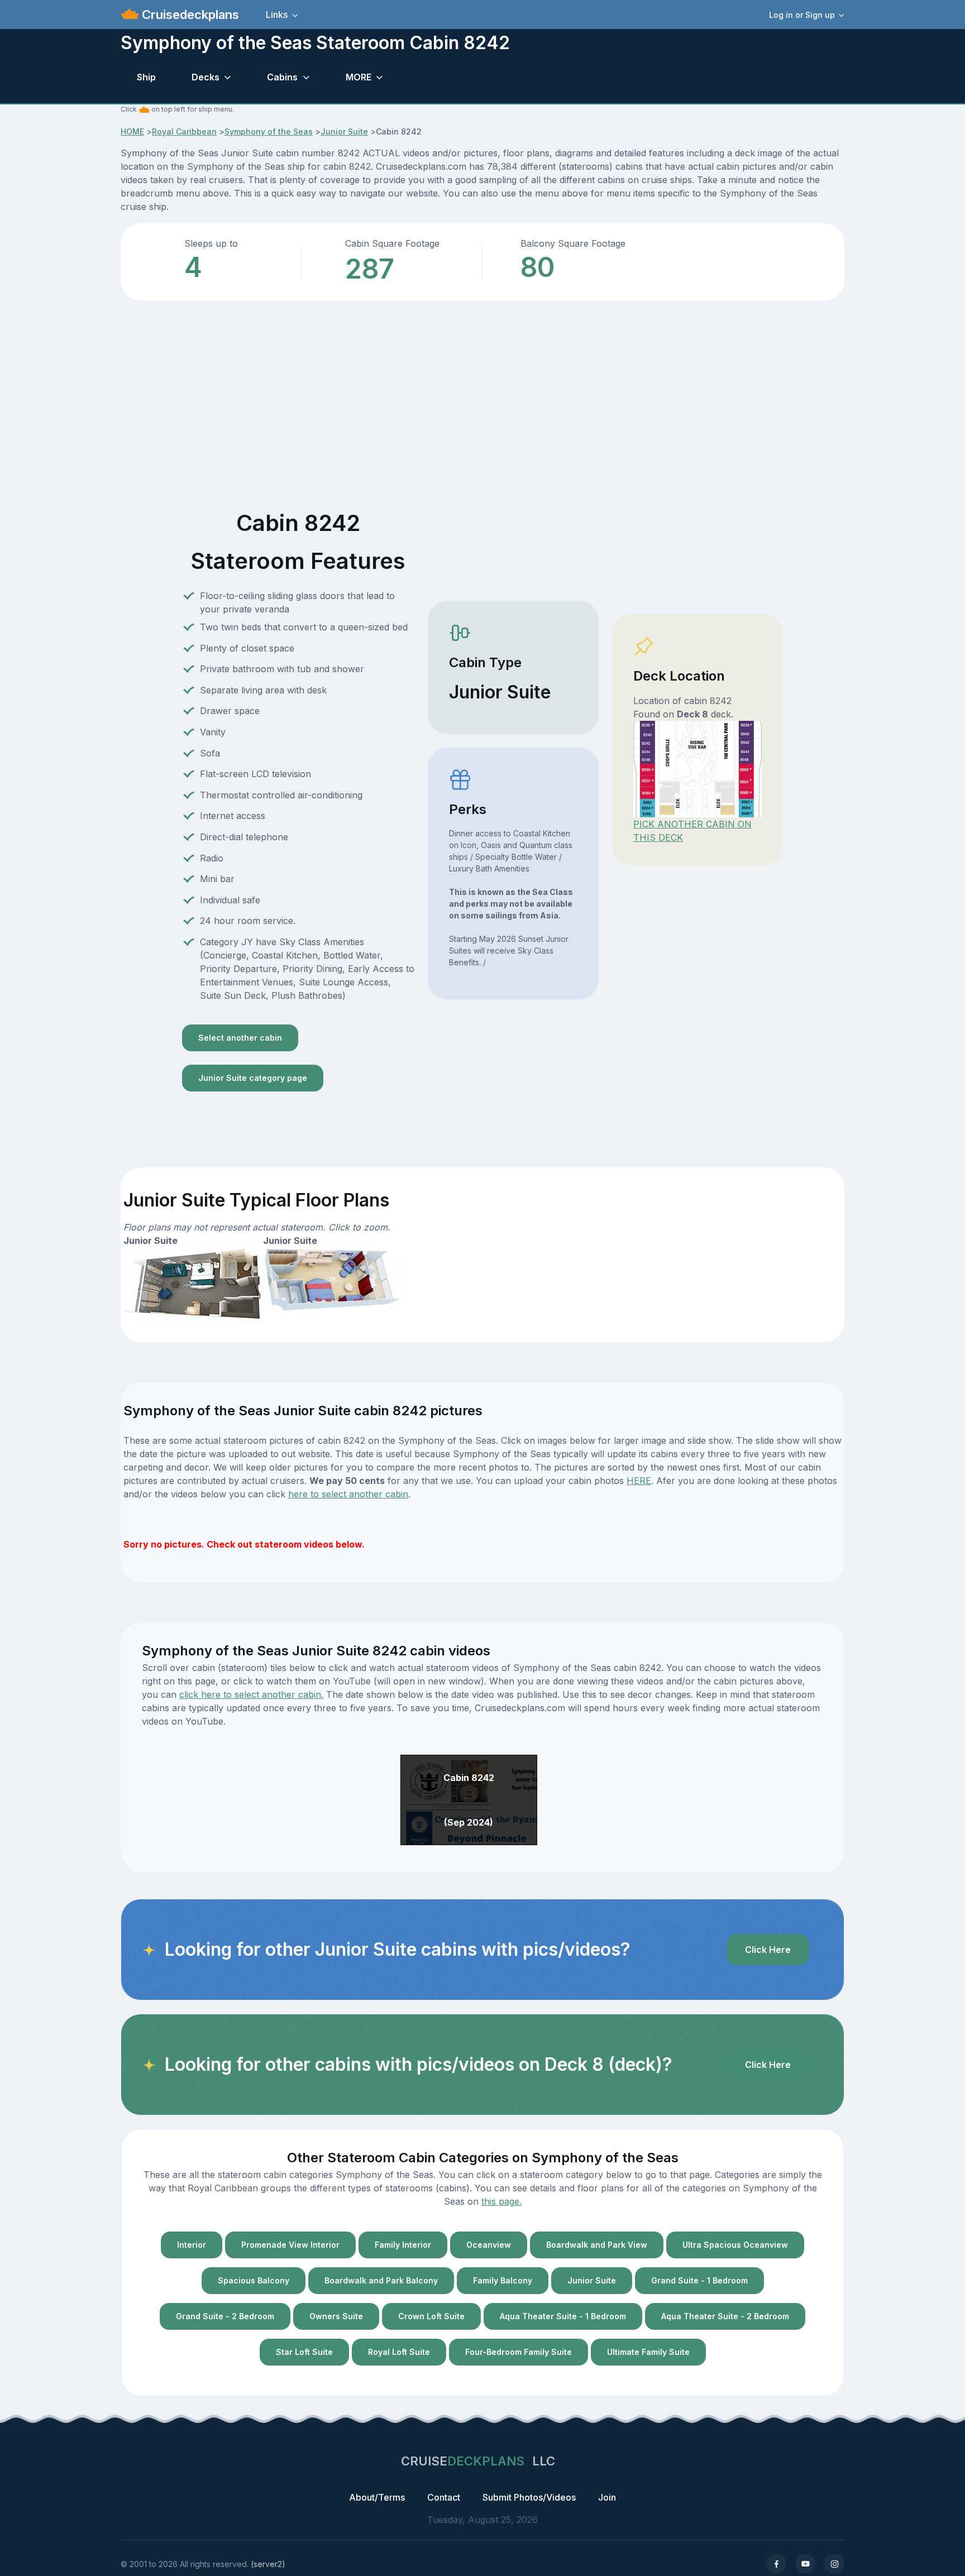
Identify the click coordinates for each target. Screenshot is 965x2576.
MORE (359, 77)
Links (277, 15)
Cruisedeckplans (189, 15)
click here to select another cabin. (251, 1694)
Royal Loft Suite (399, 2352)
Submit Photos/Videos (529, 2497)
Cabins (282, 77)
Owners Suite (336, 2316)
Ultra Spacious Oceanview (735, 2245)
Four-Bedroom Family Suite (519, 2352)
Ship (146, 77)
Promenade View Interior (290, 2245)
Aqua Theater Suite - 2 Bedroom (725, 2316)
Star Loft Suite (304, 2352)
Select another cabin (240, 1038)
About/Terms (377, 2497)
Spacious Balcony (254, 2280)
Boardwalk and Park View (597, 2245)
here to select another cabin (348, 1494)
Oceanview (489, 2245)
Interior (192, 2245)
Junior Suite (344, 131)
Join (607, 2497)
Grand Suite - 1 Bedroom (699, 2280)
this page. (501, 2201)
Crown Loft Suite (431, 2316)
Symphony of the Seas (269, 131)
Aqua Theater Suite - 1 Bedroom (563, 2316)
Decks (206, 77)
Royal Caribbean (184, 131)
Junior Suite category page (253, 1078)
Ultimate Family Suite (648, 2352)
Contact (444, 2497)
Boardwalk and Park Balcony (381, 2280)
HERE (639, 1481)
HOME (132, 131)
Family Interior (403, 2245)
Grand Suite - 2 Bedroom (225, 2316)
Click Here (768, 1950)
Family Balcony (503, 2280)
